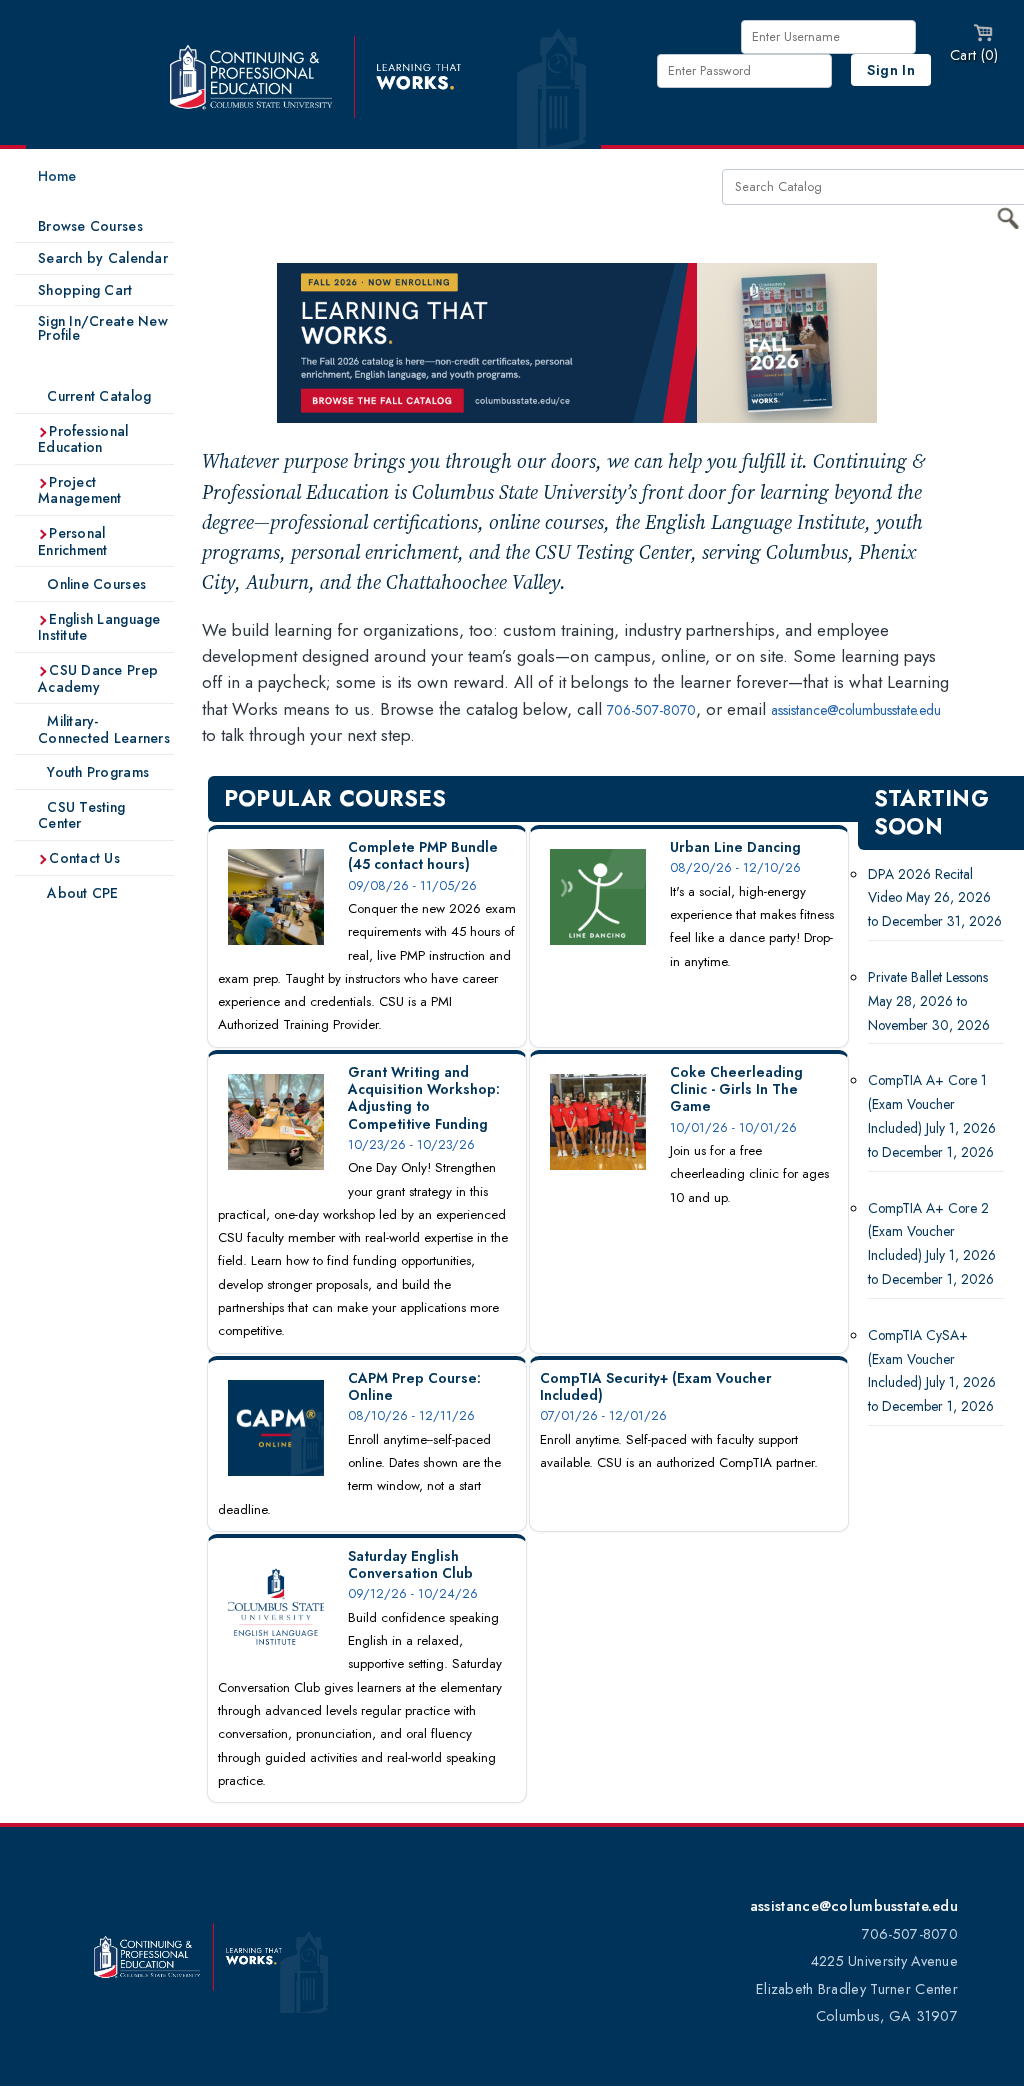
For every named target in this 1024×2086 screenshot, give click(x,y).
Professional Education (83, 439)
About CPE (81, 893)
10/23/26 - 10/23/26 (411, 1144)
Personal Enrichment (73, 541)
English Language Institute (99, 627)
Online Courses (94, 584)
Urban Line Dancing (735, 847)
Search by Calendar (103, 258)
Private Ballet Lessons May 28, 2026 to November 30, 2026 (929, 1001)
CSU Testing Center (81, 815)
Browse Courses (90, 226)
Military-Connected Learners (104, 729)
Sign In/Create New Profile (103, 328)
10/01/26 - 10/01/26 (733, 1127)
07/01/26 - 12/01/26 (603, 1415)
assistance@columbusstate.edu (856, 710)
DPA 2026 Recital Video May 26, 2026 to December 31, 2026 (935, 898)
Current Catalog (97, 396)
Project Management (80, 490)
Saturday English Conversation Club (410, 1564)
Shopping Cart (85, 290)
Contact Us (82, 858)
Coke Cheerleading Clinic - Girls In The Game (736, 1089)
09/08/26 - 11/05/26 (412, 885)
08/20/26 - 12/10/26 (735, 867)
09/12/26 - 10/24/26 (413, 1593)
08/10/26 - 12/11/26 (411, 1415)
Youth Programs (96, 772)
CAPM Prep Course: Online (414, 1386)
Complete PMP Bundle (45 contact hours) (423, 855)
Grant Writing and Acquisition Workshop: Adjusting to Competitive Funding (424, 1098)
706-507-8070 (651, 710)
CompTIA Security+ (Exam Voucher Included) (656, 1386)
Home (57, 176)
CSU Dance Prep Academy (98, 678)
